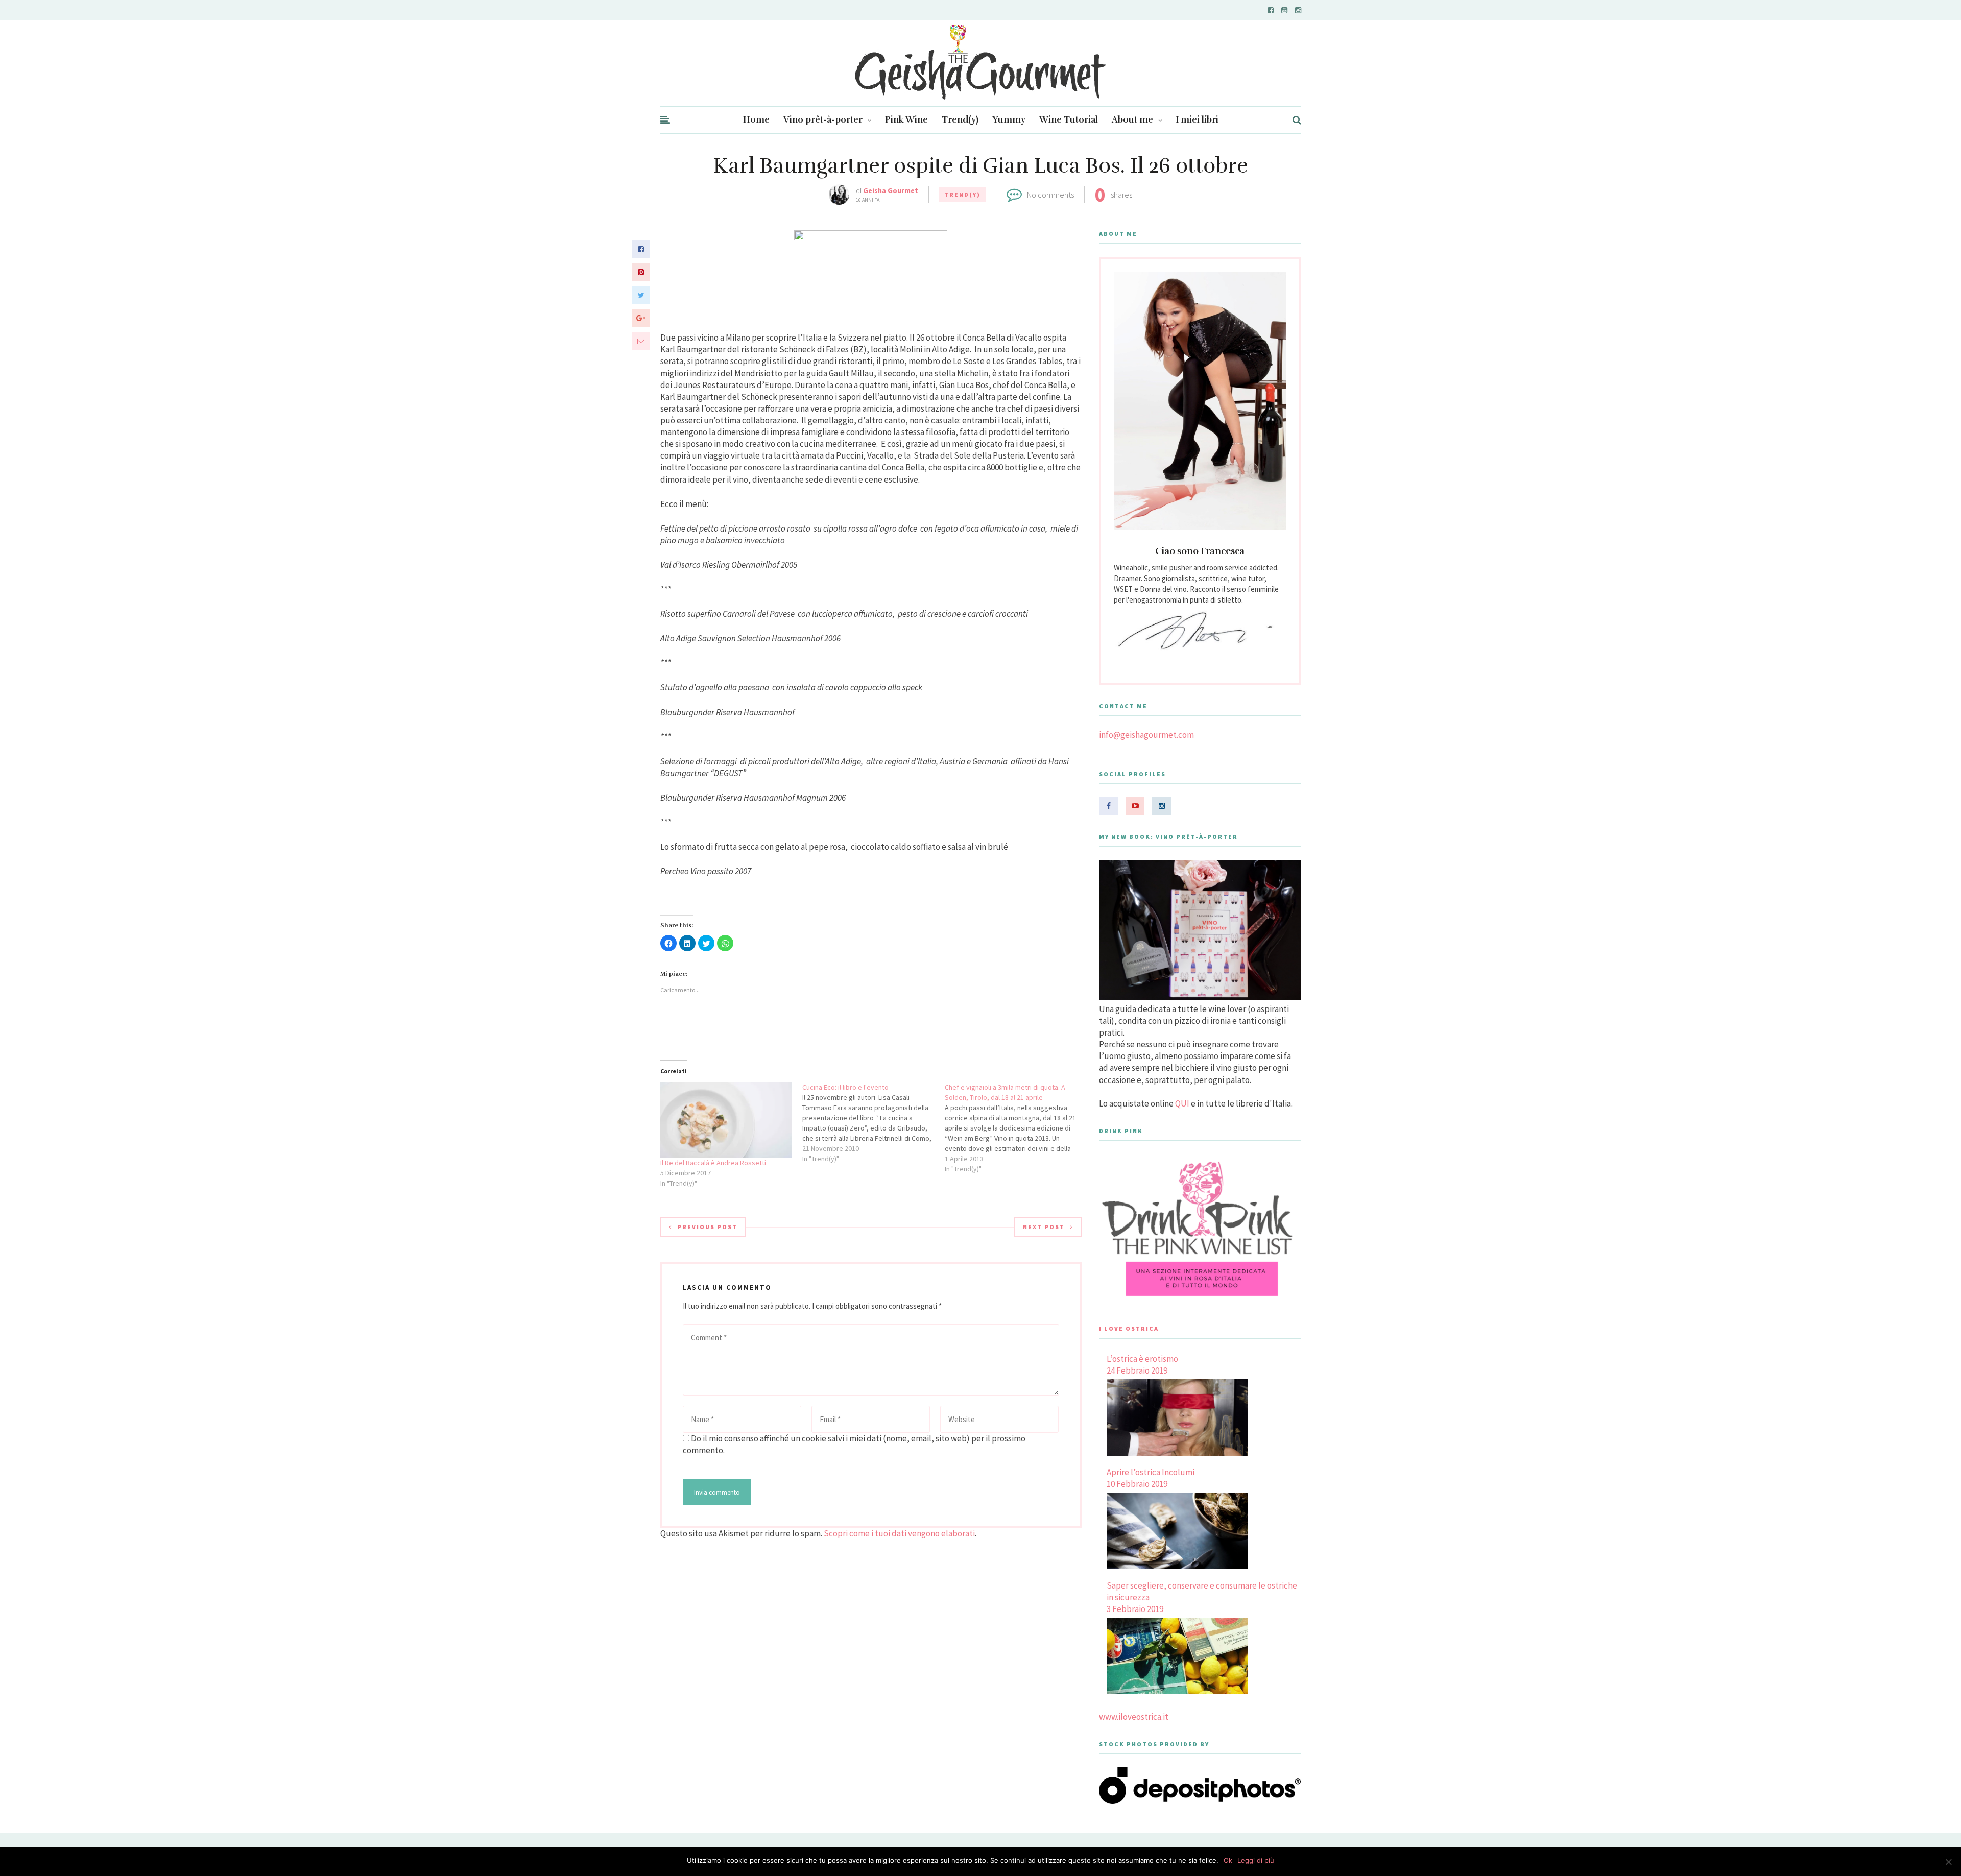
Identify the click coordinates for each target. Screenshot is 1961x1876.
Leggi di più (1256, 1860)
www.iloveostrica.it (1134, 1717)
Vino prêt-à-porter (823, 120)
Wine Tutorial (1069, 120)
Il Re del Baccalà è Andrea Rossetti (713, 1163)
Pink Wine (906, 120)
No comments (1050, 195)
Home (756, 120)
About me (1132, 120)
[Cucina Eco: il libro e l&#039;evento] (874, 1123)
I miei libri (1197, 120)
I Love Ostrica (1129, 1328)
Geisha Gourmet (891, 190)
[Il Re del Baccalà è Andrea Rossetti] (726, 1120)
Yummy (1009, 120)
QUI (1182, 1103)
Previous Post (707, 1227)
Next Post (1044, 1227)
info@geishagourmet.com (1146, 735)
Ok (1228, 1860)
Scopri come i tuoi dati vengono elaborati (899, 1533)
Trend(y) (960, 120)
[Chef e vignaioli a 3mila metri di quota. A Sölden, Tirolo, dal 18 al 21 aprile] (1016, 1128)
